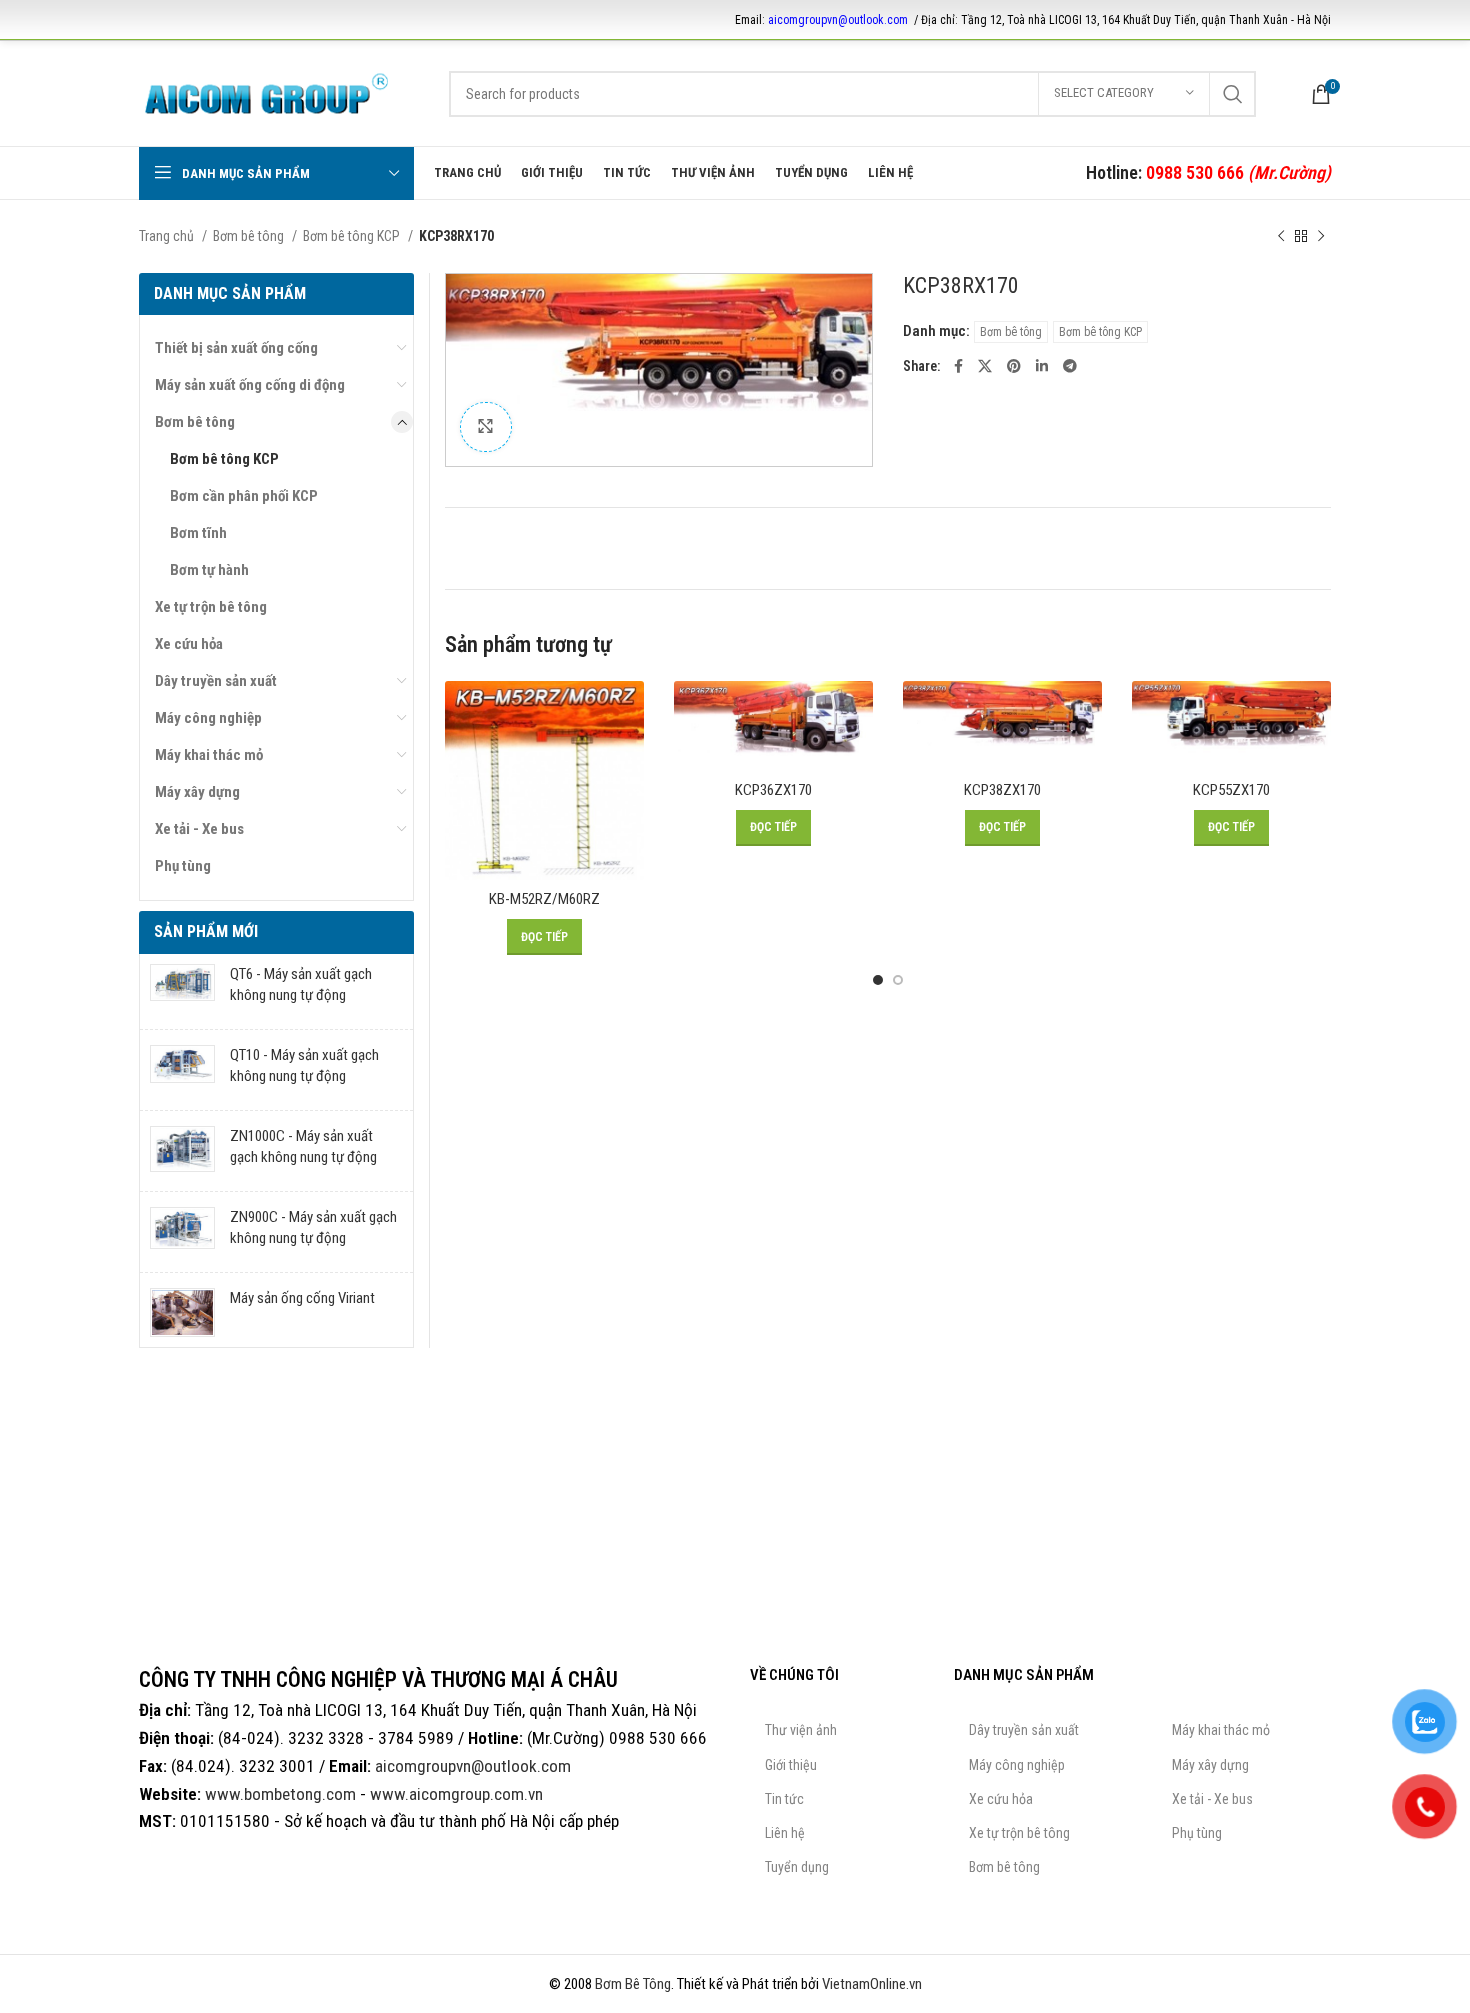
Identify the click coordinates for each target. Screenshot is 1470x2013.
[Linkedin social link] (1042, 366)
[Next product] (1321, 236)
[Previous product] (1281, 236)
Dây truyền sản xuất (216, 681)
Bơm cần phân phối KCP (244, 496)
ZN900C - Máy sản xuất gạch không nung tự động (313, 1227)
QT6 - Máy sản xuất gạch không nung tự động (301, 984)
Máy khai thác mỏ (209, 755)
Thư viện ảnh (801, 1730)
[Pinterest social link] (1014, 366)
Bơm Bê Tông (633, 1984)
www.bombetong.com (280, 1794)
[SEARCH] (1233, 94)
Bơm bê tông (250, 236)
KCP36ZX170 (773, 790)
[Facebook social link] (958, 366)
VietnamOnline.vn (872, 1984)
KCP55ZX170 (1231, 790)
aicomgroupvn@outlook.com (838, 20)
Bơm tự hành (209, 570)
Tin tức (784, 1799)
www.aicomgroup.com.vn (456, 1794)
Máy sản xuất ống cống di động (250, 385)
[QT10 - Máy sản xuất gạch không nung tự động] (182, 1070)
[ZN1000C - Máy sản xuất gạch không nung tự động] (182, 1151)
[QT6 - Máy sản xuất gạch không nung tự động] (182, 989)
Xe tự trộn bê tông (211, 607)
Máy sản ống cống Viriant (302, 1298)
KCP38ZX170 (1002, 790)
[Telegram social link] (1070, 366)
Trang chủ (168, 236)
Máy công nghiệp (208, 718)
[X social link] (985, 366)
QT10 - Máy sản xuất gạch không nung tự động (304, 1065)
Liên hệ (785, 1833)
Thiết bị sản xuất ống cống (236, 348)
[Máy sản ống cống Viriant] (182, 1313)
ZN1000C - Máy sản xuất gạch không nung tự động (303, 1146)
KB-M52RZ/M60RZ (544, 899)
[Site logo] (266, 92)
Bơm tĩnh (198, 533)
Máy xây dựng (197, 792)
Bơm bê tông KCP (353, 236)
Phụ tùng (183, 866)
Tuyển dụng (797, 1867)
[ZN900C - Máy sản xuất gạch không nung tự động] (182, 1232)
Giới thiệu (791, 1765)
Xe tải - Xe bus (199, 829)
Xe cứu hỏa (189, 644)
